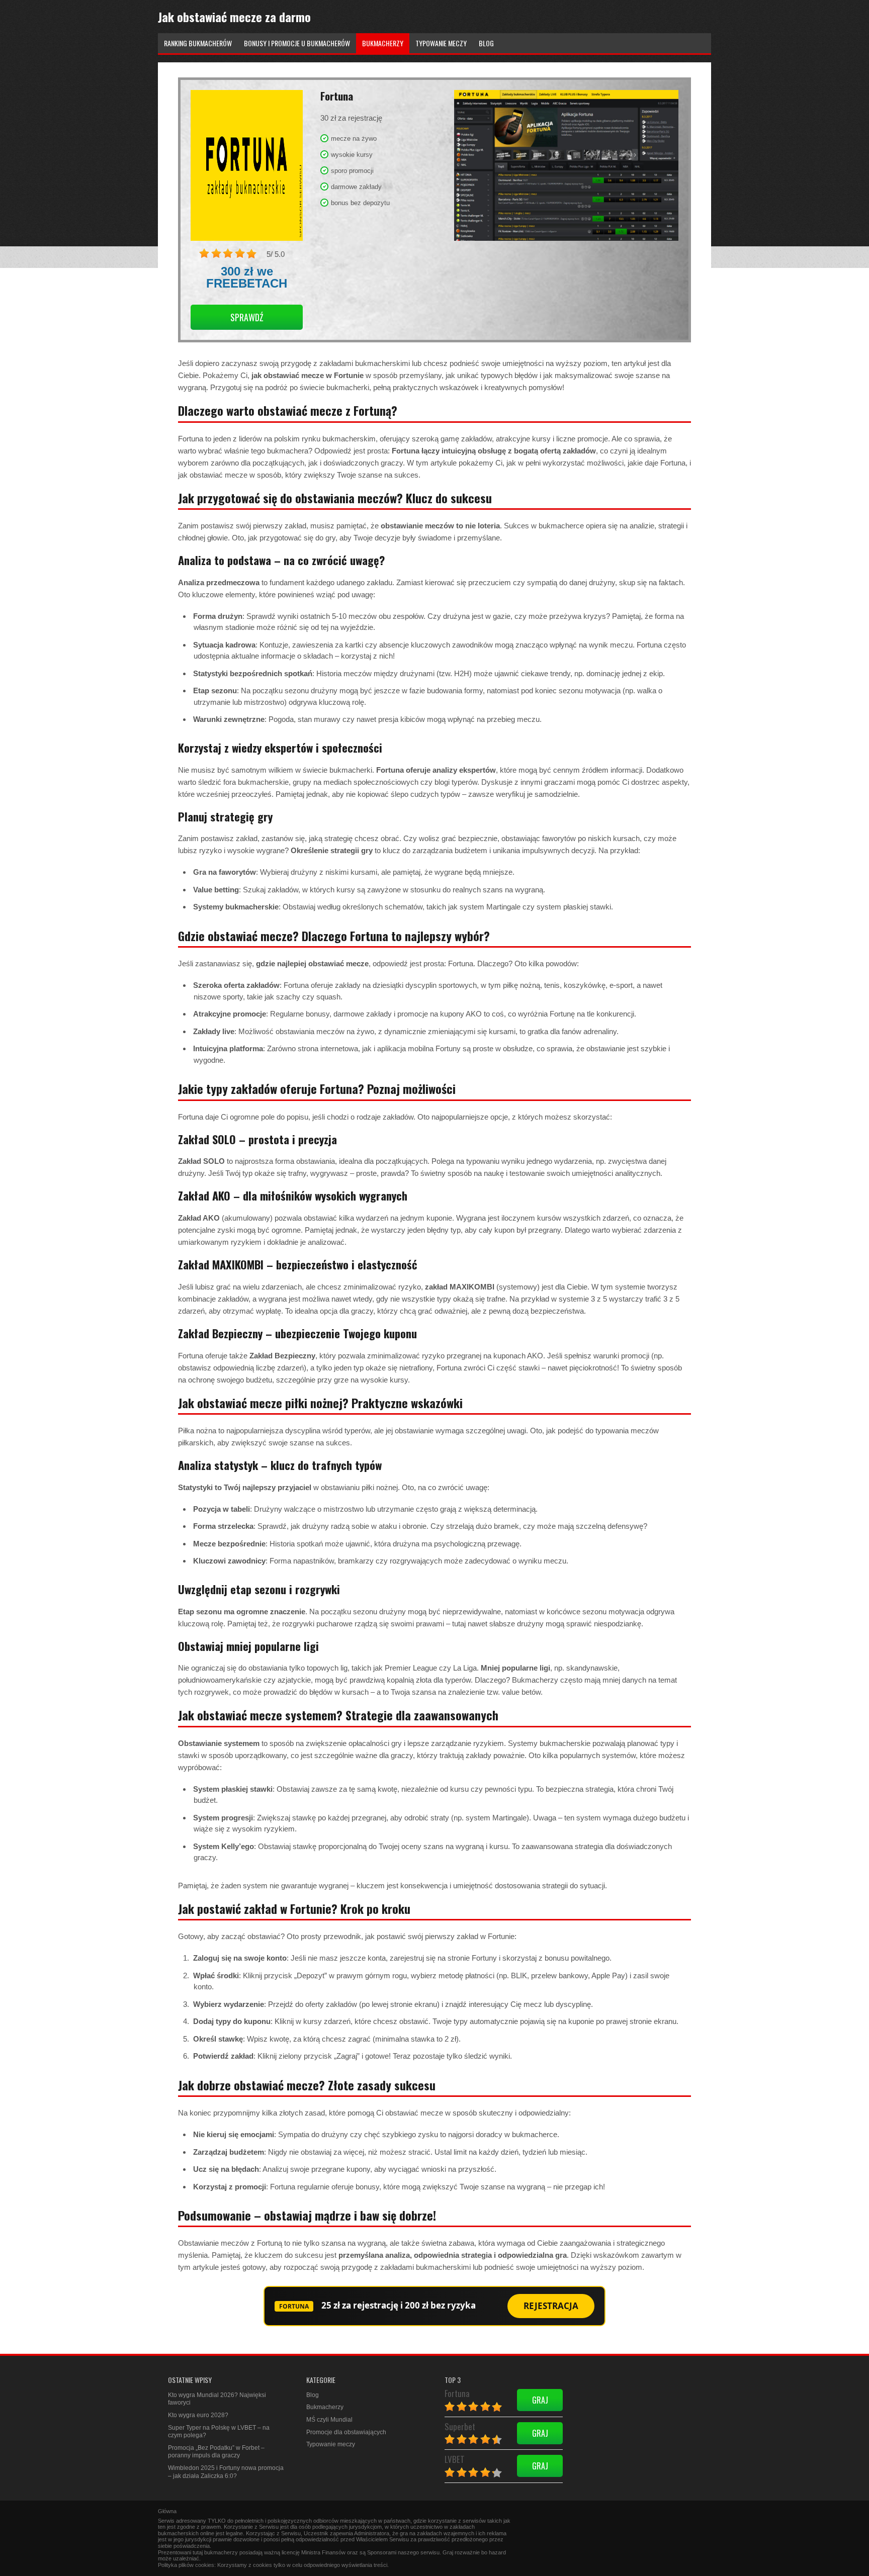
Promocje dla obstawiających (346, 2432)
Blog (313, 2395)
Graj (540, 2400)
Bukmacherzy (325, 2407)
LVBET (455, 2459)
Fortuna (457, 2393)
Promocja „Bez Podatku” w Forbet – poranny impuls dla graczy (216, 2452)
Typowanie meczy (331, 2444)
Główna (167, 2511)
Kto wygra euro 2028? (198, 2415)
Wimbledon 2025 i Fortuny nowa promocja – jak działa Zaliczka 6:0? (226, 2472)
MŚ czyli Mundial (329, 2420)
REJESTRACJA (551, 2306)
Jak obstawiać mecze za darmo (234, 17)
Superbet (460, 2426)
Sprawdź (247, 317)
